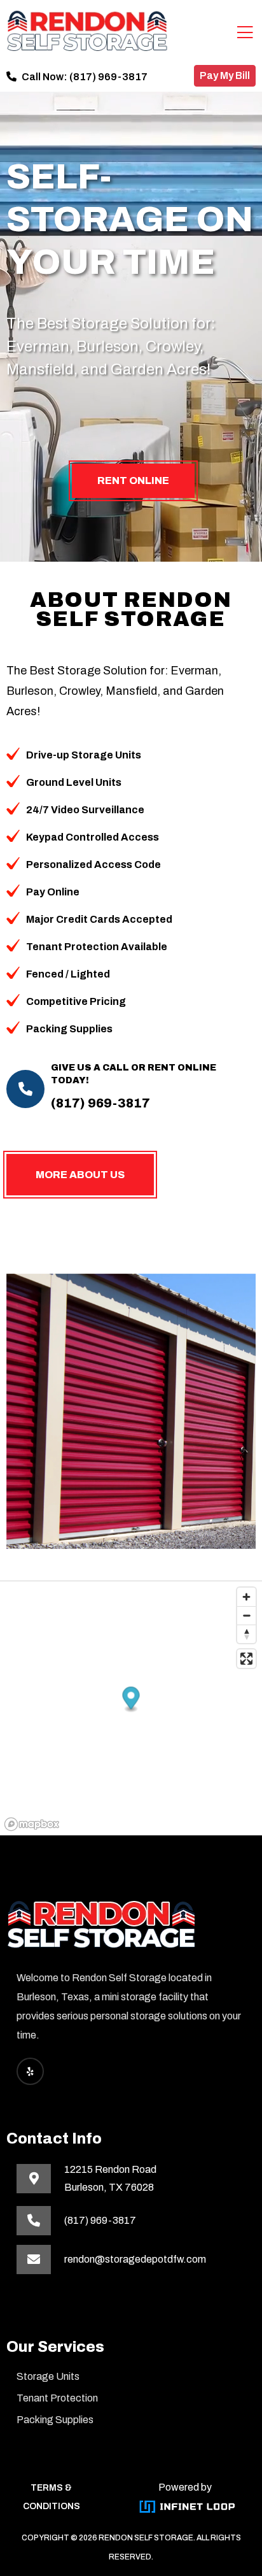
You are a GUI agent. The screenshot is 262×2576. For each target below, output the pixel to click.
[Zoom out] (246, 1615)
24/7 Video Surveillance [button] (85, 810)
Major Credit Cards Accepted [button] (99, 919)
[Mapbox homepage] (32, 1824)
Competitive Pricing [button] (76, 1001)
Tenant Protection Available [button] (97, 947)
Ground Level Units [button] (74, 782)
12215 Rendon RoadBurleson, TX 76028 (110, 2178)
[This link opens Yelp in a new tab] (30, 2071)
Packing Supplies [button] (69, 1029)
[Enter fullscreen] (246, 1659)
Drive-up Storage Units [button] (84, 755)
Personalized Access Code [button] (93, 865)
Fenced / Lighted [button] (68, 974)
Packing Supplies (55, 2420)
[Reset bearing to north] (246, 1634)
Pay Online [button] (53, 892)
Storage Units (48, 2376)
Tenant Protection (57, 2398)
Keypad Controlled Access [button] (93, 837)
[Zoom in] (246, 1597)
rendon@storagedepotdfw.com (135, 2259)
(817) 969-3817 (108, 77)
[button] (131, 1700)
